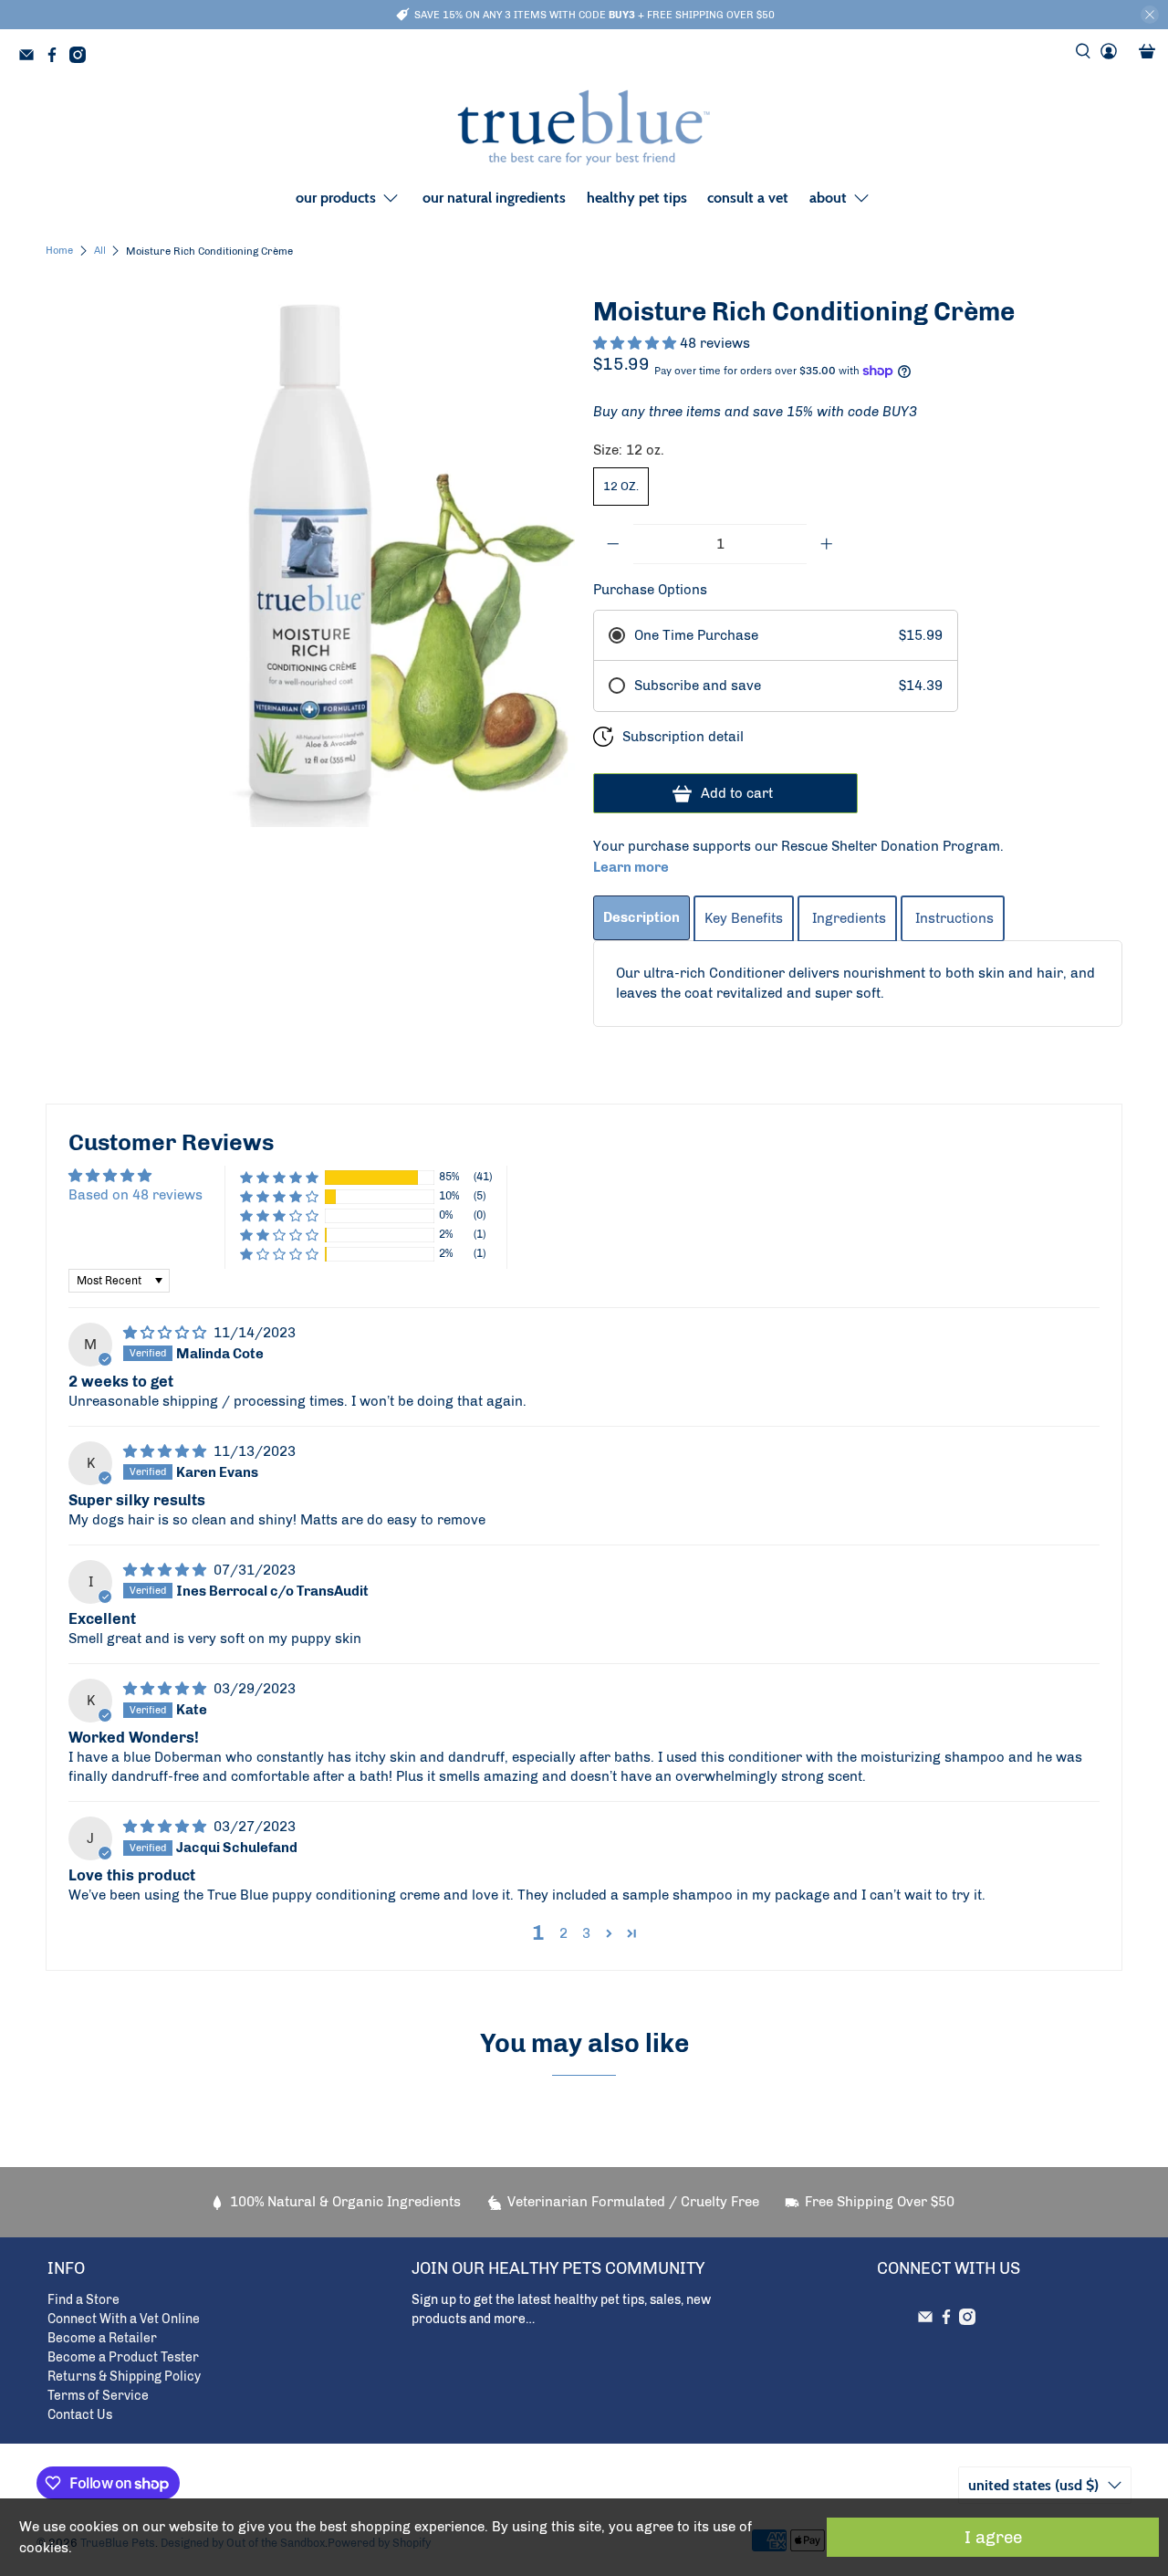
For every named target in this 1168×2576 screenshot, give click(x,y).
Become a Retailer (102, 2338)
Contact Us (80, 2415)
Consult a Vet (748, 198)
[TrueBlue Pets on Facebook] (57, 58)
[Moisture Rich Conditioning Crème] (310, 562)
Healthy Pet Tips (637, 198)
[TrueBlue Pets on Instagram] (82, 58)
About (828, 198)
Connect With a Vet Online (124, 2319)
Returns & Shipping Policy (124, 2377)
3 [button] (586, 1933)
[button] (636, 343)
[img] (167, 1333)
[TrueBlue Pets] (584, 128)
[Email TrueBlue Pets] (31, 58)
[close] (1150, 15)
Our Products (336, 198)
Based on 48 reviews (136, 1195)
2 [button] (563, 1933)
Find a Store (83, 2300)
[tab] (641, 918)
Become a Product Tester (123, 2357)
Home (59, 251)
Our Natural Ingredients (494, 198)
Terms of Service (98, 2396)
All (100, 251)
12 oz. (621, 486)
